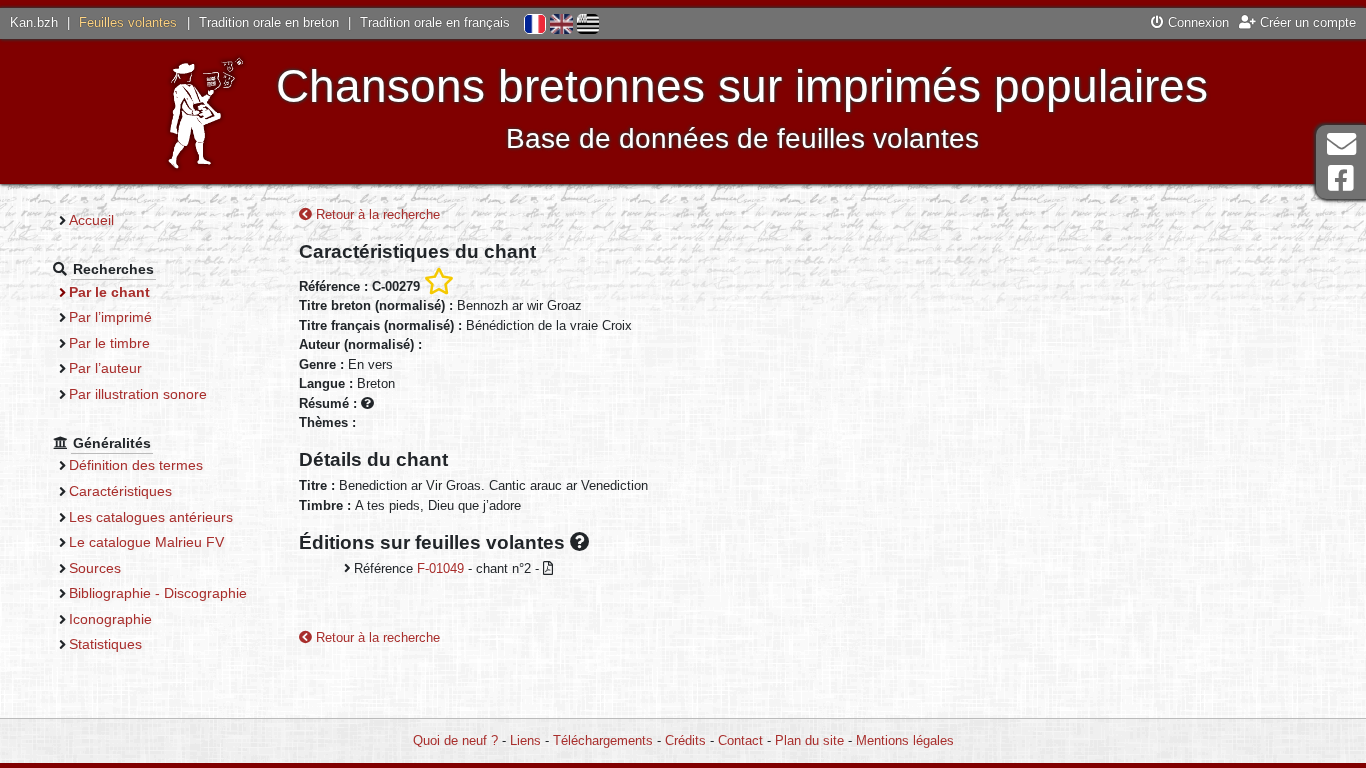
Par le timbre (109, 343)
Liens (525, 740)
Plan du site (809, 740)
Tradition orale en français (435, 22)
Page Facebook (1341, 178)
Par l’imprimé (110, 317)
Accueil (91, 220)
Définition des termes (136, 465)
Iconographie (110, 619)
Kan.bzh (34, 22)
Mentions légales (905, 740)
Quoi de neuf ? (455, 740)
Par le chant (109, 292)
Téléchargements (603, 740)
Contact (740, 740)
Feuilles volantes (128, 22)
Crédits (685, 740)
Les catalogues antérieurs (151, 517)
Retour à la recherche (376, 214)
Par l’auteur (105, 368)
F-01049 (440, 568)
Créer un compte (1306, 22)
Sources (95, 568)
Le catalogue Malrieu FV (146, 542)
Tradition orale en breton (269, 22)
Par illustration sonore (138, 394)
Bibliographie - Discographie (158, 593)
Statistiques (105, 644)
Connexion (1196, 22)
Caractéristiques (120, 491)
